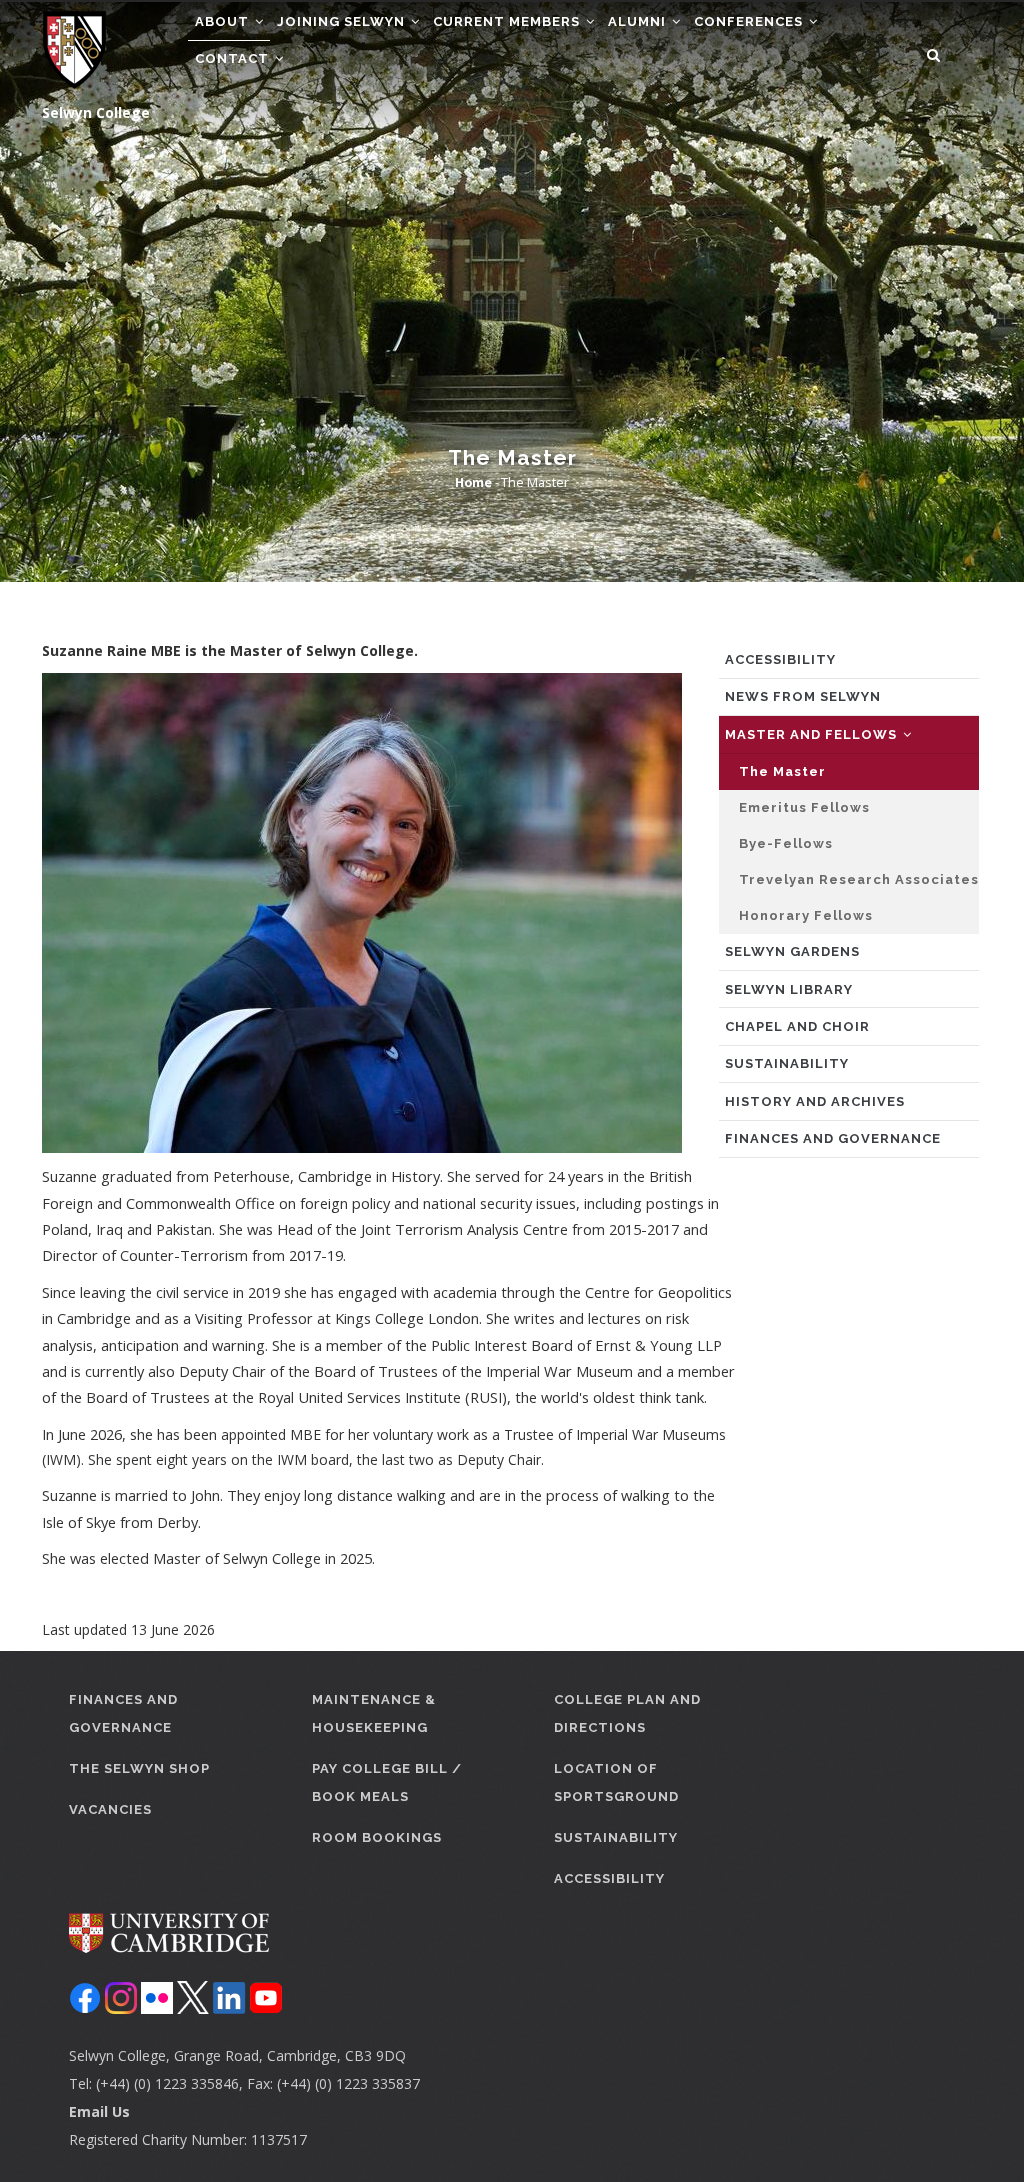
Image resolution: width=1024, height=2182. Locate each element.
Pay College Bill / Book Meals (387, 1782)
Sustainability (787, 1063)
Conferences (750, 21)
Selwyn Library (789, 989)
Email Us (99, 2111)
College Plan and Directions (627, 1713)
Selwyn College (96, 112)
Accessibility (780, 659)
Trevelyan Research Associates (859, 879)
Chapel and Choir (797, 1026)
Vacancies (110, 1809)
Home (473, 482)
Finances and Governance (833, 1138)
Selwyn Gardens (792, 951)
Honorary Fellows (806, 915)
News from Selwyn (803, 696)
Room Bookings (377, 1837)
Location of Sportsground (616, 1782)
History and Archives (815, 1101)
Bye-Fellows (786, 843)
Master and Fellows (813, 734)
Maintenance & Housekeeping (374, 1713)
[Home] (74, 50)
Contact (234, 58)
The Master (782, 771)
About (224, 21)
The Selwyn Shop (139, 1768)
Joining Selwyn (343, 21)
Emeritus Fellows (804, 807)
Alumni (639, 21)
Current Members (508, 21)
